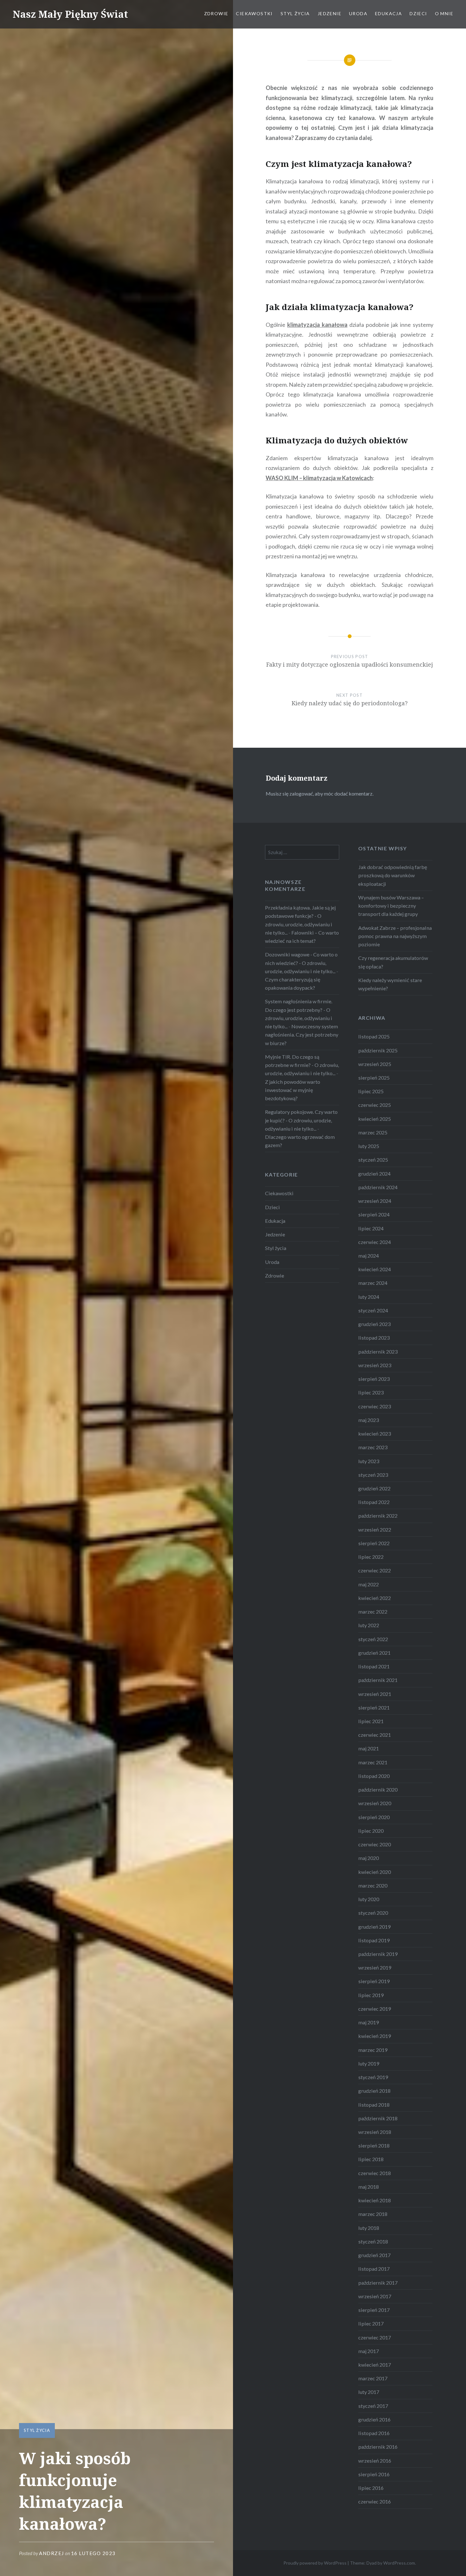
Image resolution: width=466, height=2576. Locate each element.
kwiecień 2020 (375, 1872)
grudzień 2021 (374, 1653)
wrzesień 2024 (375, 1201)
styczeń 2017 (373, 2406)
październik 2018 (378, 2118)
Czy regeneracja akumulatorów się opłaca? (393, 962)
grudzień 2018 (374, 2091)
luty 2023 (369, 1461)
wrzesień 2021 (375, 1694)
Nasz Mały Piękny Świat (70, 14)
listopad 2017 (374, 2269)
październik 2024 (378, 1187)
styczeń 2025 (373, 1160)
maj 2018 (369, 2187)
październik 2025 (378, 1050)
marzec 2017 (373, 2378)
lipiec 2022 (371, 1557)
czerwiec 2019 (375, 2009)
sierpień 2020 (374, 1817)
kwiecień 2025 (375, 1119)
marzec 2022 (373, 1612)
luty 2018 (369, 2228)
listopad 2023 (374, 1338)
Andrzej (52, 2553)
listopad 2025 (374, 1036)
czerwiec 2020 (375, 1844)
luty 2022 (369, 1625)
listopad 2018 (374, 2105)
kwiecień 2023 (375, 1434)
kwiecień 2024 (375, 1269)
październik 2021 (378, 1680)
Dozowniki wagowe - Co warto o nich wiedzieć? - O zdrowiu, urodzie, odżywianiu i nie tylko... (301, 963)
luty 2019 (369, 2063)
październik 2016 (378, 2447)
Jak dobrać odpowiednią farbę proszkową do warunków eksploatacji (393, 875)
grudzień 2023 (374, 1324)
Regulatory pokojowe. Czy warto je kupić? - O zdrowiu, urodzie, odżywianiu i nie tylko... (301, 1120)
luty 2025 (369, 1146)
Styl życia (295, 13)
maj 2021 (369, 1748)
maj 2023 (369, 1420)
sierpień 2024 (374, 1214)
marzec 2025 (373, 1132)
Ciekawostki (254, 13)
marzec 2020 (373, 1885)
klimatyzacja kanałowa (317, 325)
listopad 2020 (374, 1776)
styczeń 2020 (373, 1913)
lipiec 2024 (371, 1228)
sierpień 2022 (374, 1543)
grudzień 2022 (374, 1488)
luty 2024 (369, 1297)
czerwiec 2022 (375, 1570)
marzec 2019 (373, 2050)
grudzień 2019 (374, 1927)
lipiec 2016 (371, 2488)
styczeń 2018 (373, 2241)
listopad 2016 (374, 2433)
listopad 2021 (374, 1666)
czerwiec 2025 (375, 1105)
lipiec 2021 (371, 1721)
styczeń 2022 (373, 1639)
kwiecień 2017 (375, 2365)
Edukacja (388, 13)
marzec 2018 (373, 2214)
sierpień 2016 (374, 2474)
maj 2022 (369, 1584)
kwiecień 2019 (375, 2036)
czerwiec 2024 (375, 1242)
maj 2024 (369, 1256)
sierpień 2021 (374, 1707)
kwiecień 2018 (375, 2200)
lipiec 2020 (371, 1831)
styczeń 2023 (373, 1475)
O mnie (444, 13)
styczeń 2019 (373, 2077)
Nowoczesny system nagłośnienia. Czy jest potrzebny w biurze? (302, 1034)
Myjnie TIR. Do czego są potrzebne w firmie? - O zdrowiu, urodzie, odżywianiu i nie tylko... (302, 1065)
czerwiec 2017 (375, 2337)
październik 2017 (378, 2283)
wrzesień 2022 (375, 1529)
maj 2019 (369, 2022)
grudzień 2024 (374, 1174)
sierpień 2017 (374, 2310)
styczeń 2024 (373, 1310)
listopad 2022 (374, 1502)
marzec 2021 (373, 1762)
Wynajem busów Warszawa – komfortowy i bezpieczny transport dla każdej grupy (391, 906)
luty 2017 (369, 2392)
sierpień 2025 (374, 1078)
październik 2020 (378, 1789)
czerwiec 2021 (375, 1735)
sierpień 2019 (374, 1981)
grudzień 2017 (374, 2255)
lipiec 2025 (371, 1091)
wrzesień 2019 (375, 1967)
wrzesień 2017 (375, 2296)
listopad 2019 (374, 1940)
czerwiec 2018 (375, 2173)
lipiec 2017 (371, 2323)
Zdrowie (216, 13)
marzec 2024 (373, 1283)
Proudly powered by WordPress (315, 2563)
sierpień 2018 (374, 2145)
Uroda (358, 13)
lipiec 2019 (371, 1995)
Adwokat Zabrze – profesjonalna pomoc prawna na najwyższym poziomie (395, 936)
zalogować (301, 793)
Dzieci (418, 13)
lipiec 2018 (371, 2159)
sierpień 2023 (374, 1379)
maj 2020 (369, 1858)
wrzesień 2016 (375, 2461)
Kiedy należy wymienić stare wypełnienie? (390, 984)
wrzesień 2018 (375, 2132)
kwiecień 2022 (375, 1598)
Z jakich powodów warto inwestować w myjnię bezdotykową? (293, 1090)
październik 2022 (378, 1516)
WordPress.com (399, 2563)
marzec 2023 (373, 1447)
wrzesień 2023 (375, 1365)
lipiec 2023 (371, 1392)
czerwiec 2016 (375, 2501)
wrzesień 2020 (375, 1803)
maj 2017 (369, 2351)
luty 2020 (369, 1899)
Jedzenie (330, 13)
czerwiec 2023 (375, 1406)
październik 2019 (378, 1954)
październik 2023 (378, 1351)
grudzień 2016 (374, 2419)
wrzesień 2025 (375, 1064)
